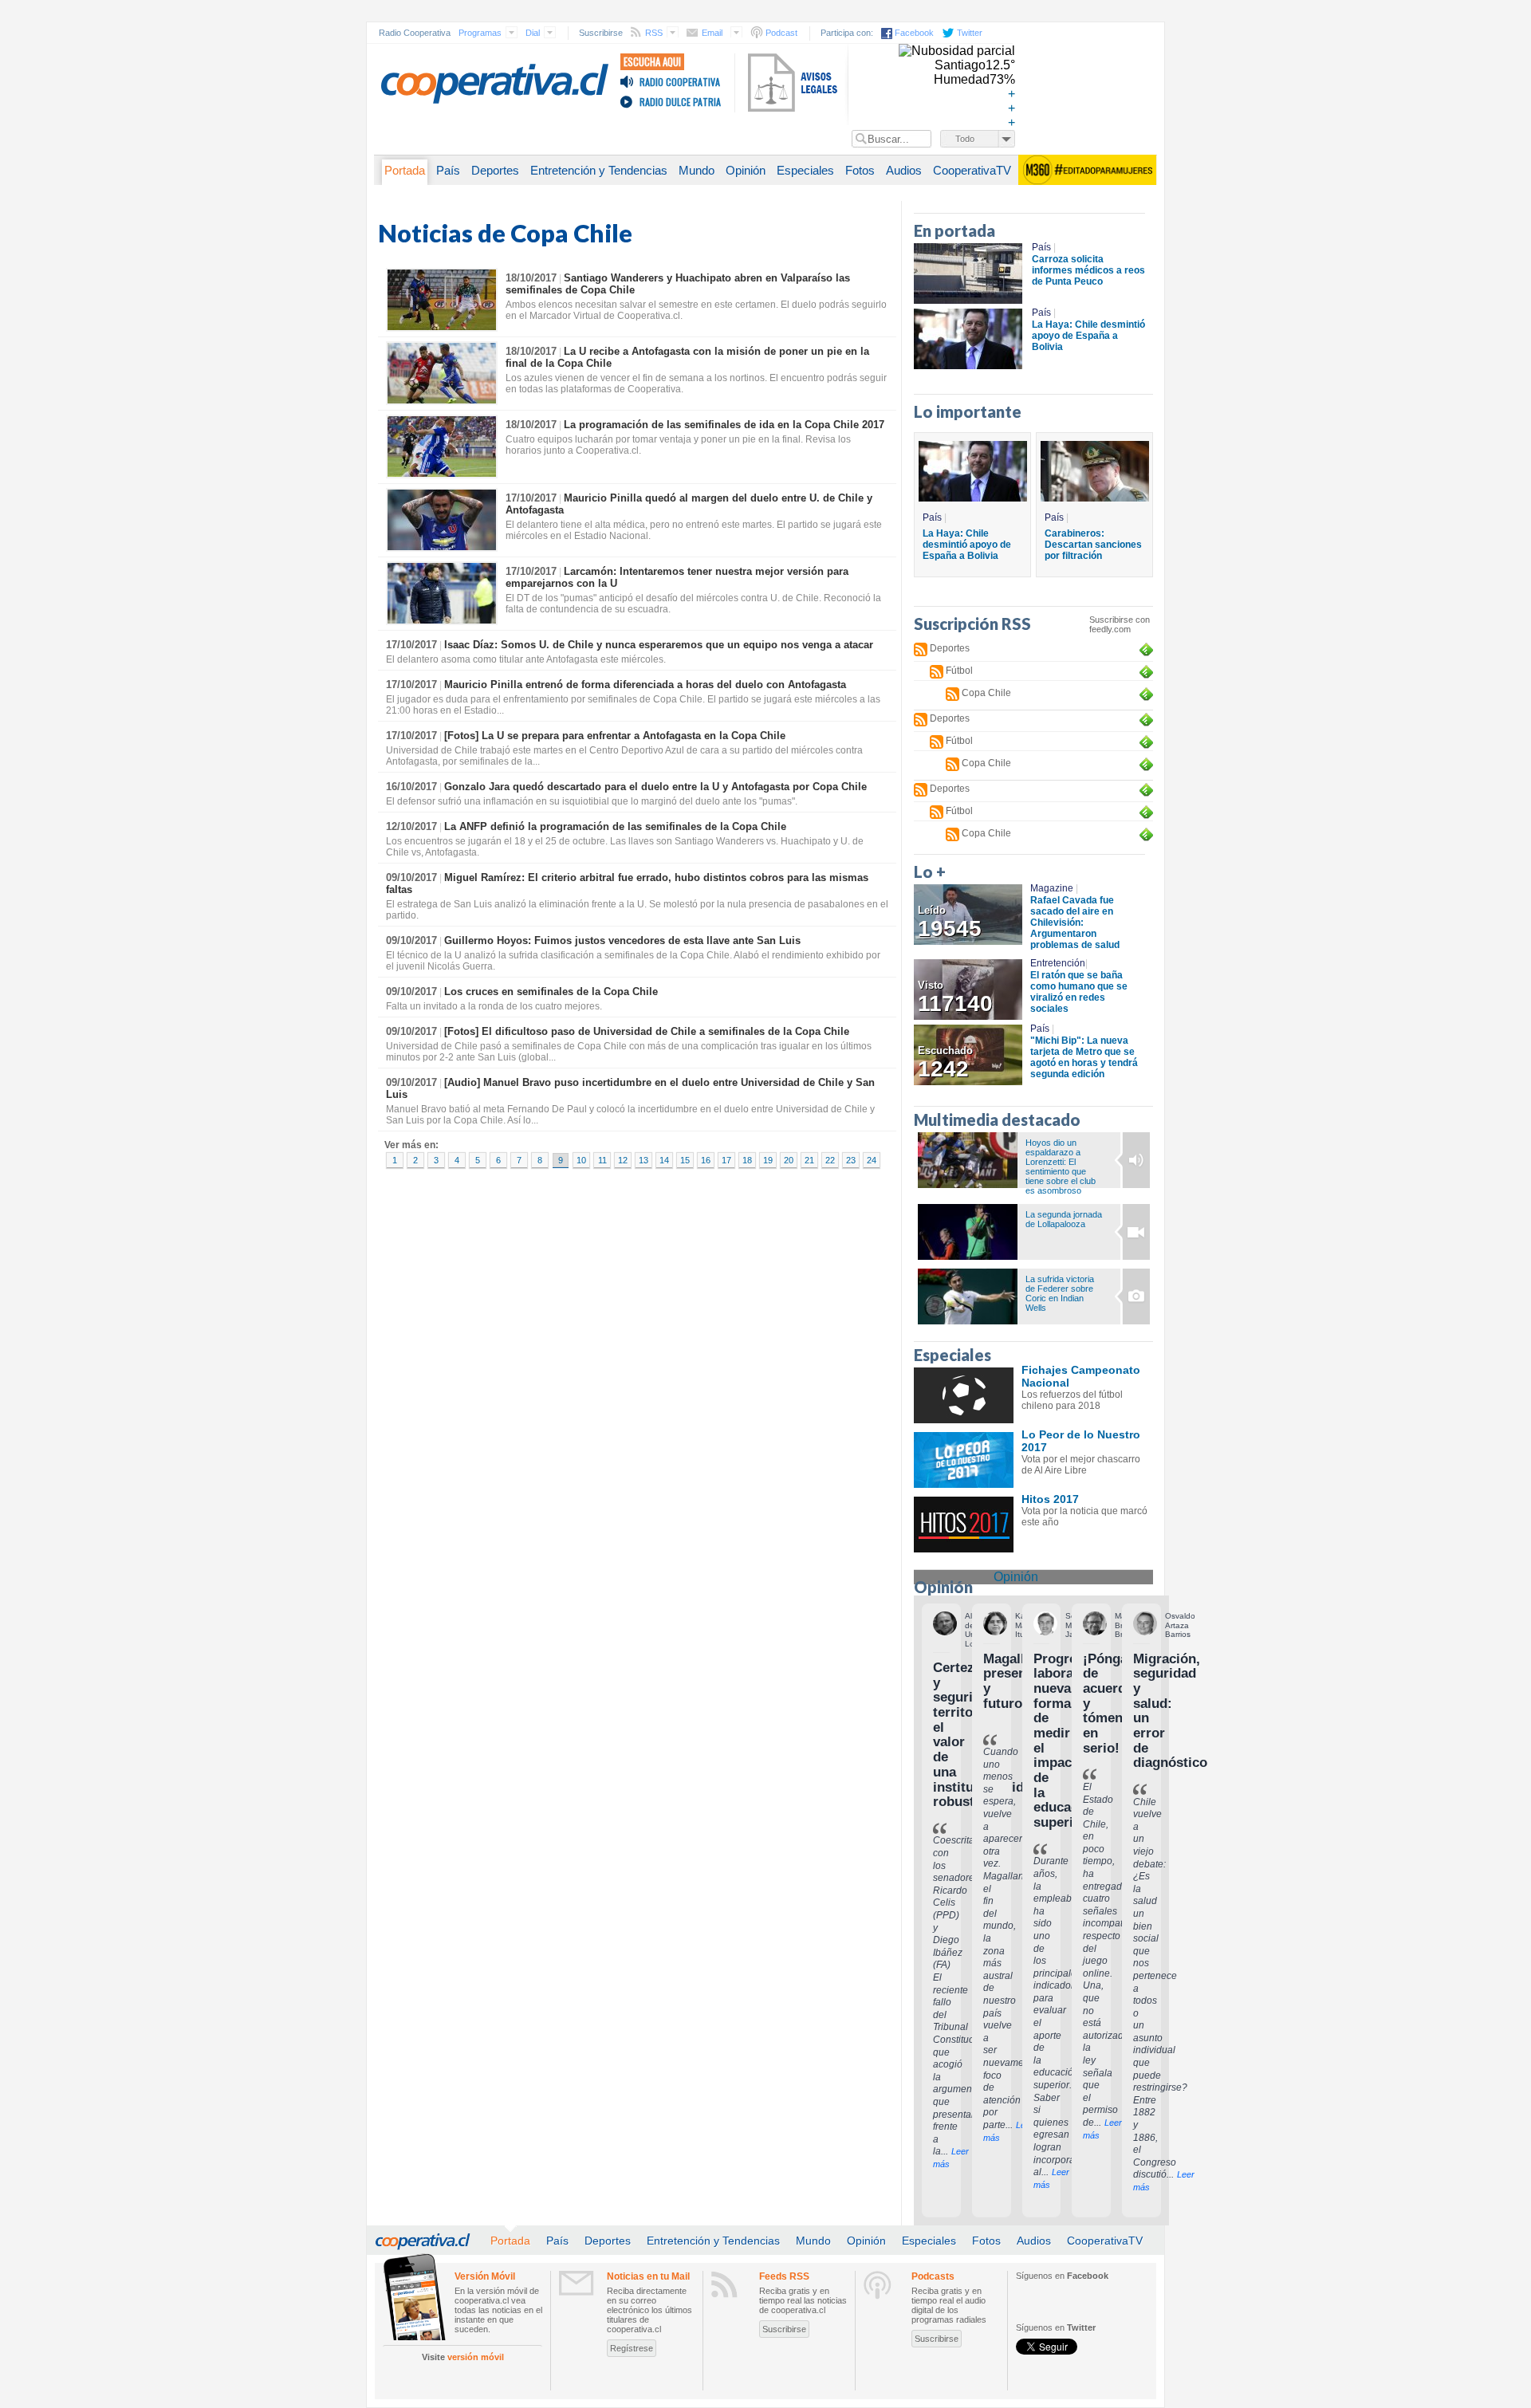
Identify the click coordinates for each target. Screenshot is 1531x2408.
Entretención (1059, 963)
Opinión (746, 171)
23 (851, 1160)
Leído (950, 923)
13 (643, 1160)
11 (602, 1160)
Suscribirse (784, 2329)
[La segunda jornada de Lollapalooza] (968, 1232)
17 (726, 1160)
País (448, 171)
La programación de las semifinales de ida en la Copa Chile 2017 (724, 425)
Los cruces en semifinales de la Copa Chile (551, 992)
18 (747, 1160)
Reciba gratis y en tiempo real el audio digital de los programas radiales (949, 2305)
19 (768, 1160)
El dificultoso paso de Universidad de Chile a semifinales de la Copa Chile (647, 1031)
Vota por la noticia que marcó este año (1084, 1517)
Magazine (1054, 888)
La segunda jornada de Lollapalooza (1064, 1219)
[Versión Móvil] (414, 2296)
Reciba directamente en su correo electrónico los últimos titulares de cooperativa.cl (649, 2310)
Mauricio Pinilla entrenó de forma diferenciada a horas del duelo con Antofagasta (645, 685)
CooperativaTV (972, 171)
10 (581, 1160)
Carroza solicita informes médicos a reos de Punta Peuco (1088, 270)
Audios (904, 171)
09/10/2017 (411, 877)
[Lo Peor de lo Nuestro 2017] (964, 1460)
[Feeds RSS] (724, 2284)
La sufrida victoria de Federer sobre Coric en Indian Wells (1060, 1293)
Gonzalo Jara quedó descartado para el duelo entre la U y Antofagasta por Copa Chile (655, 787)
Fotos (860, 171)
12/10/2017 (411, 826)
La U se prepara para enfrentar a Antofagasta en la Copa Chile (615, 736)
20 (789, 1160)
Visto (955, 997)
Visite (463, 2357)
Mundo (697, 171)
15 (685, 1160)
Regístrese (632, 2348)
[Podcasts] (878, 2285)
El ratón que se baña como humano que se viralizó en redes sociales (1079, 992)
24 (872, 1160)
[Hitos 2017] (964, 1525)
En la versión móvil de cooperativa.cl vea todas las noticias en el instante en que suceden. (498, 2310)
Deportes (495, 171)
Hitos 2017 (1050, 1499)
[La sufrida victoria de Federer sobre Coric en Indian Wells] (968, 1296)
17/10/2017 (531, 498)
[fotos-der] (1132, 1160)
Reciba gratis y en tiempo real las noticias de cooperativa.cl (803, 2300)
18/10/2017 (531, 278)
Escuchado (945, 1063)
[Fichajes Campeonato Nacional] (964, 1395)
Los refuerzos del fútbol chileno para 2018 (1072, 1400)
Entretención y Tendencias (599, 171)
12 (623, 1160)
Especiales (805, 171)
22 (830, 1160)
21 (809, 1160)
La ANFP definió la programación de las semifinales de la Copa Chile (615, 826)
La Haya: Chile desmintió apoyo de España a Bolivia (1088, 336)
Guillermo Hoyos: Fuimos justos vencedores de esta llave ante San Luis (622, 940)
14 (664, 1160)
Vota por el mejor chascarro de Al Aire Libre (1081, 1465)
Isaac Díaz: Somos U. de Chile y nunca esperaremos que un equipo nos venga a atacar (659, 645)
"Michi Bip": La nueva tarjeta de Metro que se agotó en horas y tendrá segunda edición (1084, 1057)
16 (706, 1160)
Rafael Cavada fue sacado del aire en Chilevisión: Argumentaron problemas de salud (1075, 923)
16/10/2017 (411, 787)
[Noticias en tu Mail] (577, 2283)
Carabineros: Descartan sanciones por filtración (1093, 545)
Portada (405, 171)
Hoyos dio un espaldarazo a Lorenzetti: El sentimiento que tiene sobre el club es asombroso (1061, 1167)
